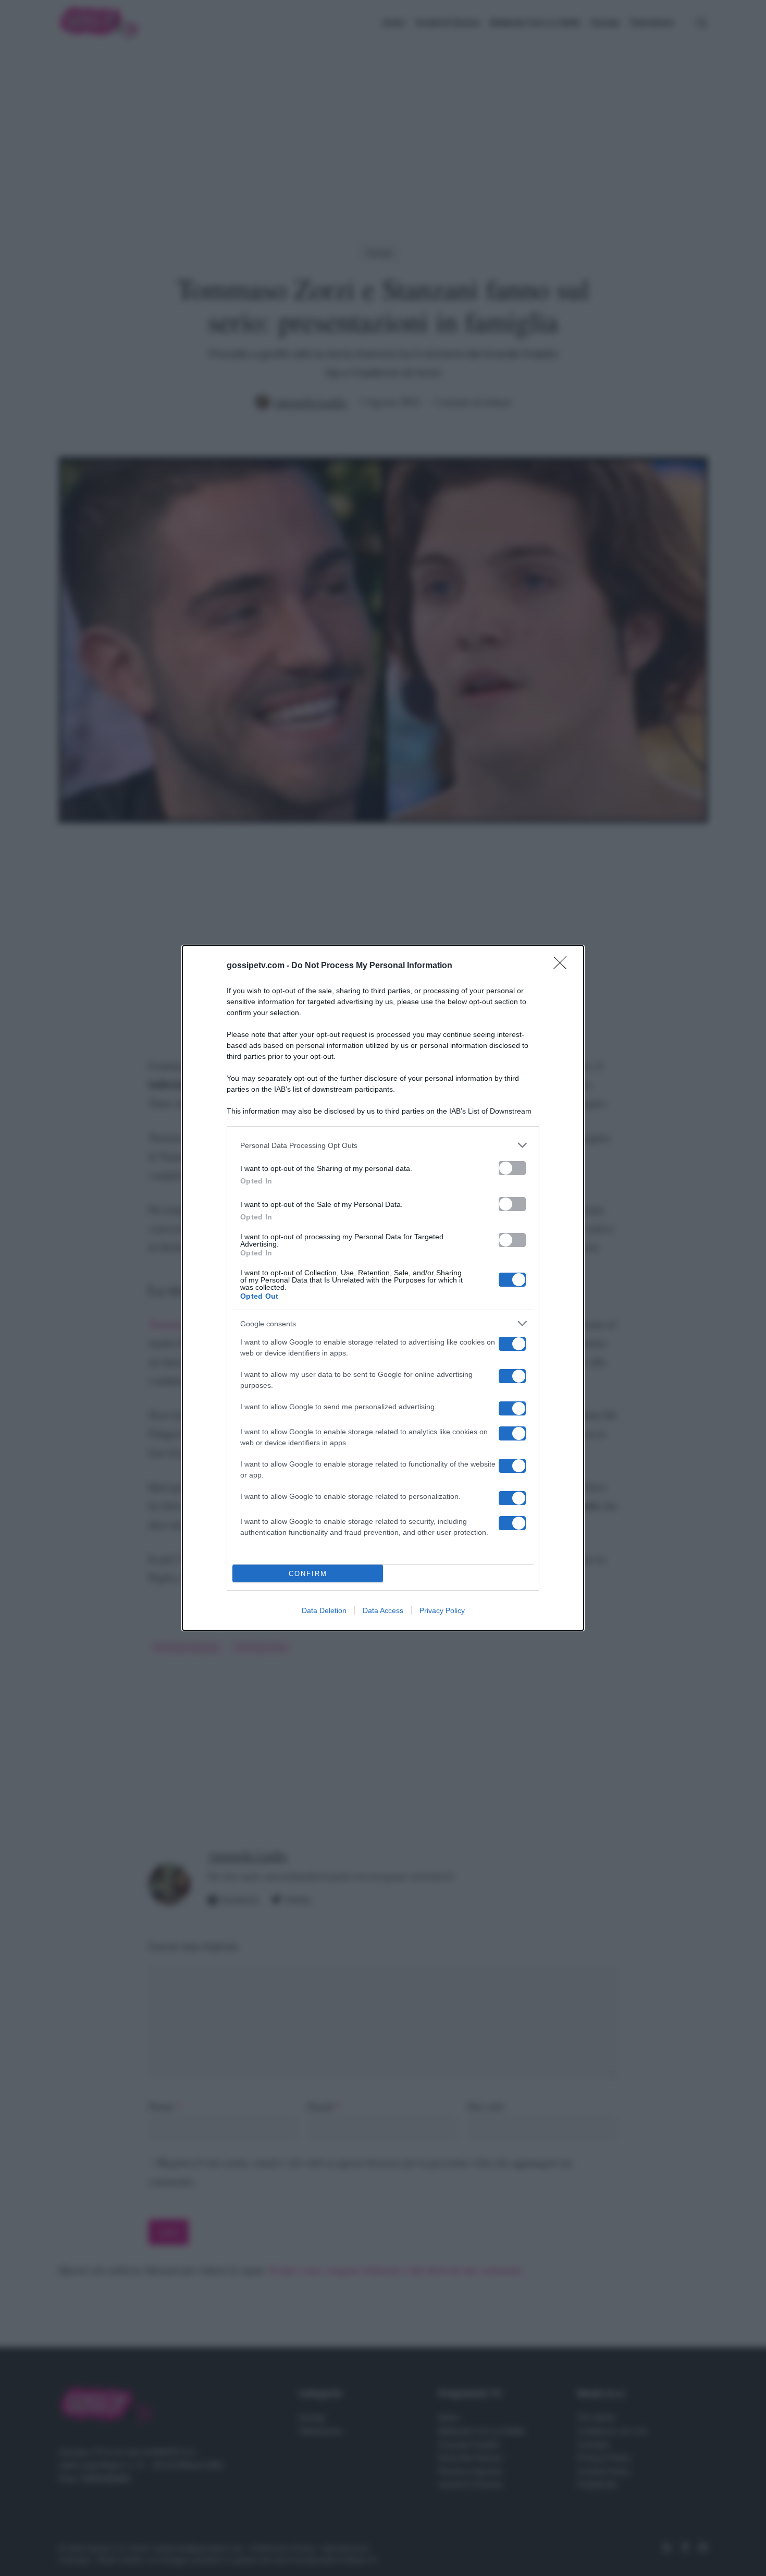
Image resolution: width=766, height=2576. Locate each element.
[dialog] (383, 1288)
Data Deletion (324, 1610)
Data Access (383, 1610)
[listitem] (383, 1145)
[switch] (512, 1168)
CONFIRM (308, 1574)
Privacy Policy (442, 1610)
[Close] (563, 966)
